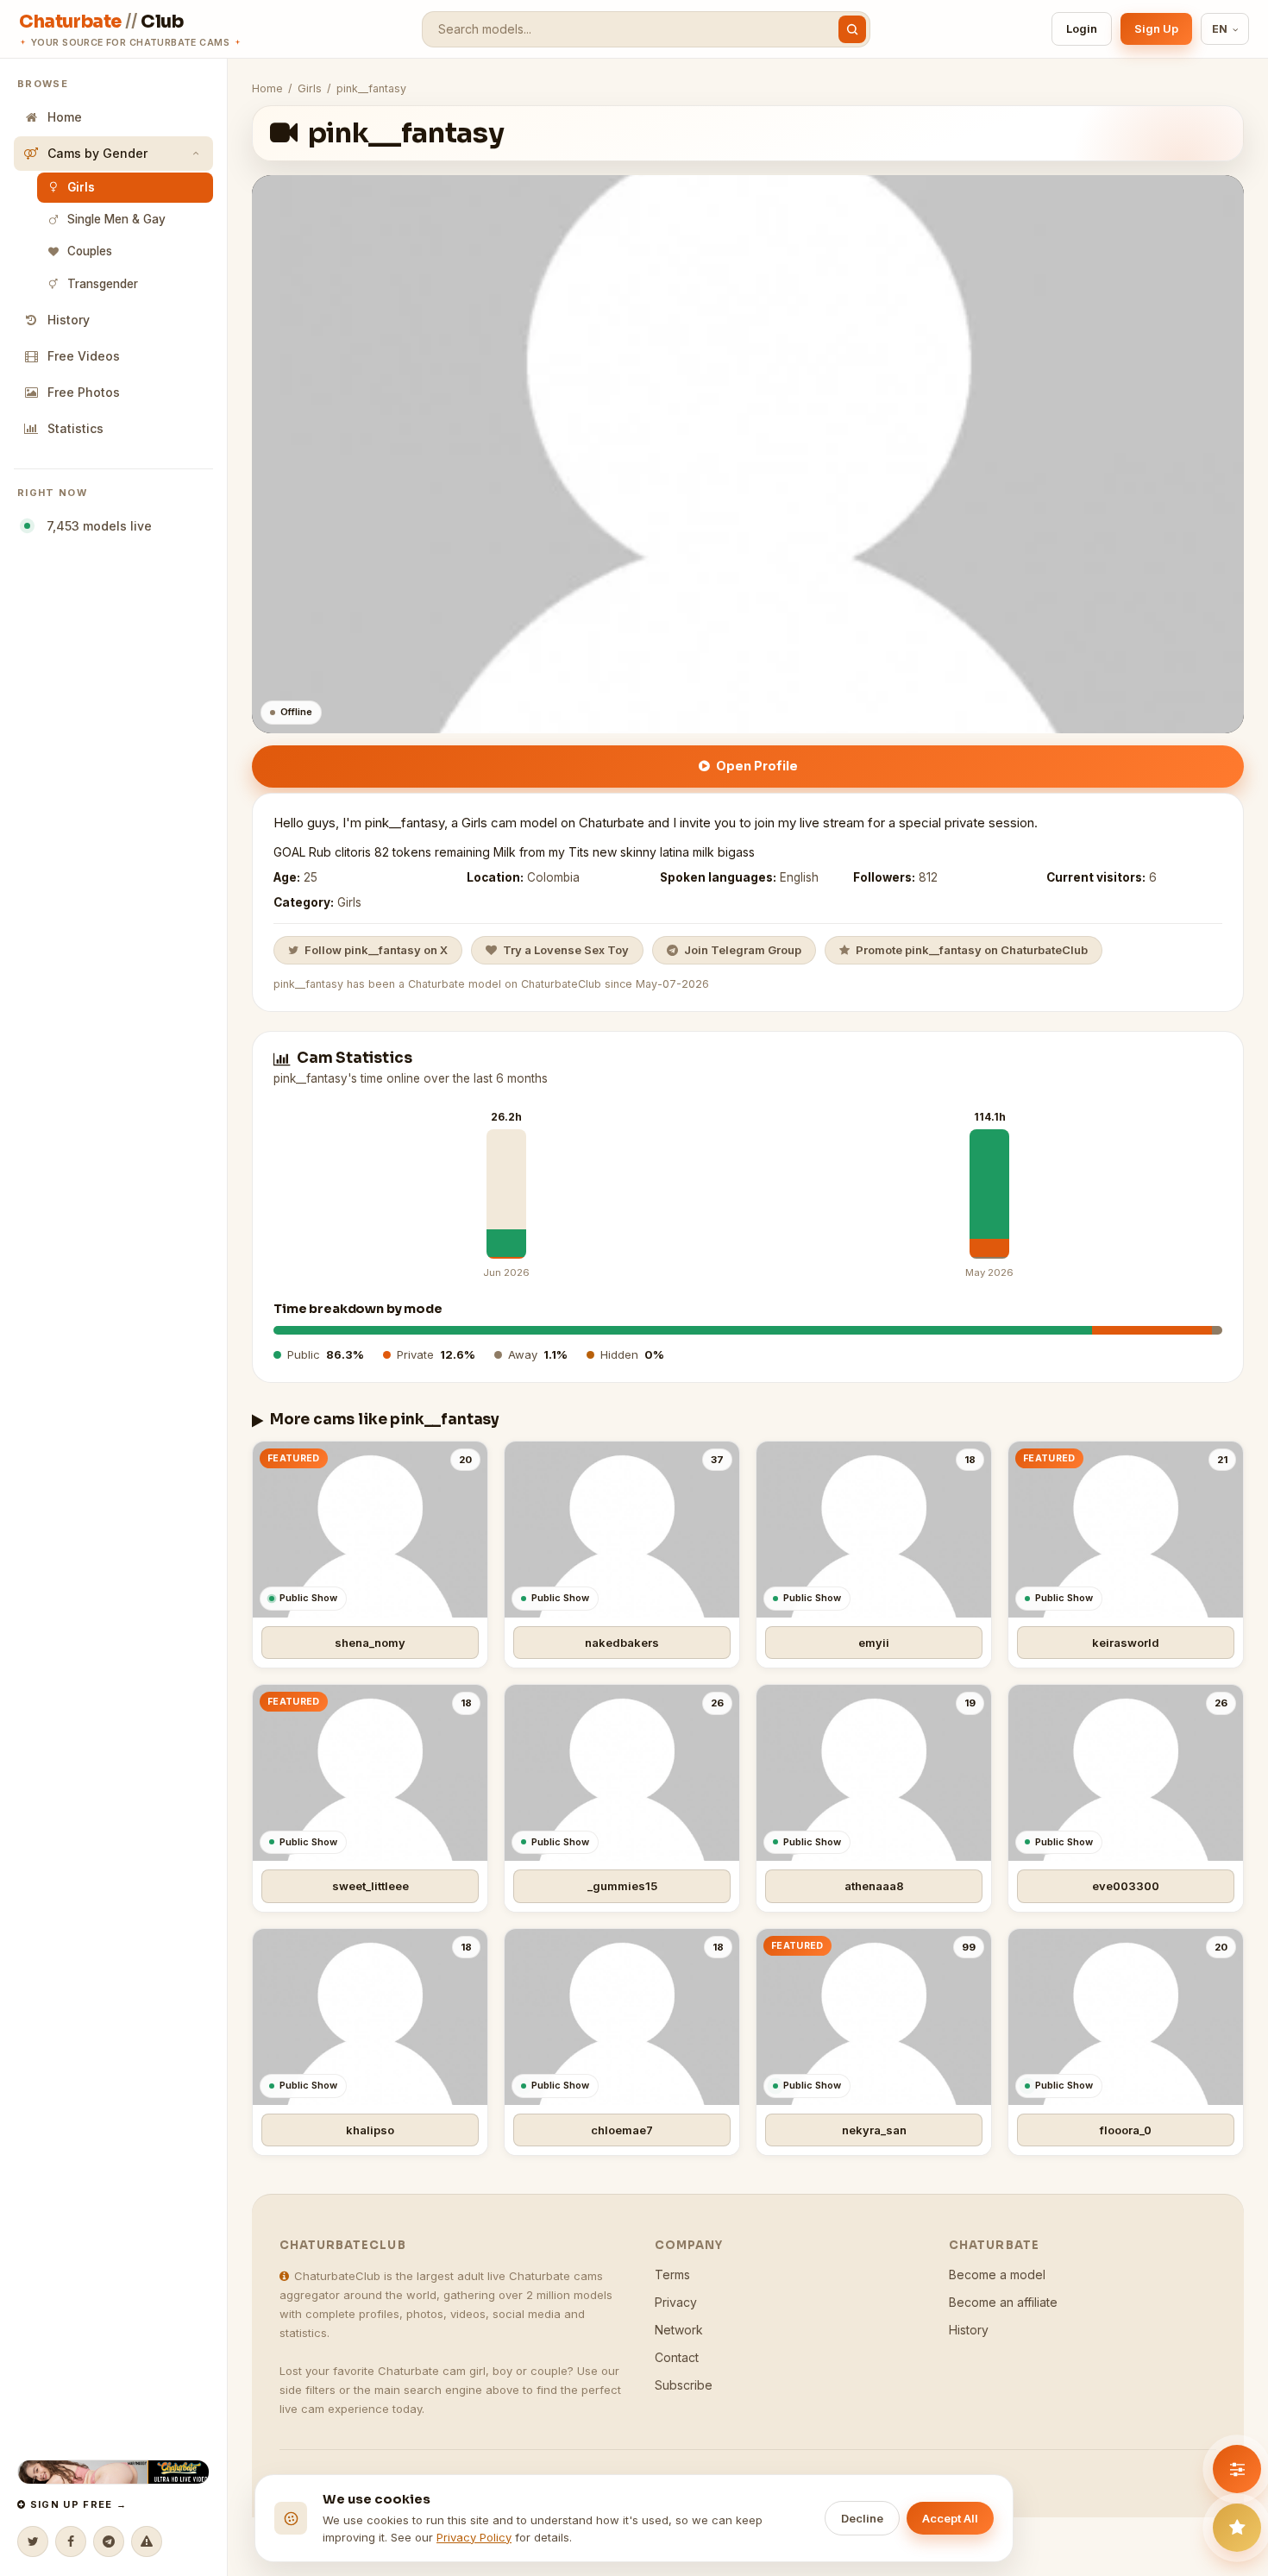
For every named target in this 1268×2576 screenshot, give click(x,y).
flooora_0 (1126, 2130)
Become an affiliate (1003, 2302)
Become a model (997, 2274)
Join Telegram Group (743, 950)
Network (679, 2330)
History (69, 320)
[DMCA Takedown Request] (147, 2541)
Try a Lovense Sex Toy (566, 950)
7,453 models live (96, 526)
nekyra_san (874, 2130)
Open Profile (757, 766)
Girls (81, 187)
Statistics (75, 428)
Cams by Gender (97, 153)
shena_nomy (370, 1643)
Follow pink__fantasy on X (376, 950)
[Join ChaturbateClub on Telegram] (109, 2541)
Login (1082, 28)
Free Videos (84, 356)
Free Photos (84, 392)
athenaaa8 (874, 1886)
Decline (862, 2518)
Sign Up (1156, 28)
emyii (874, 1643)
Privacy (676, 2302)
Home (65, 117)
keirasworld (1126, 1643)
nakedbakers (622, 1643)
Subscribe (684, 2385)
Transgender (103, 284)
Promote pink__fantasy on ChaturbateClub (972, 950)
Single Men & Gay (116, 219)
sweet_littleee (370, 1886)
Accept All (950, 2518)
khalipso (370, 2130)
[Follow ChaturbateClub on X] (33, 2541)
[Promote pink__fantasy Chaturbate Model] (1237, 2528)
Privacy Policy (474, 2537)
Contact (677, 2357)
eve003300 (1126, 1886)
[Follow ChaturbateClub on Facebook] (71, 2541)
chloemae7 (622, 2130)
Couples (90, 251)
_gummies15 (622, 1886)
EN (1220, 29)
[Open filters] (1237, 2469)
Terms (672, 2274)
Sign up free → (76, 2504)
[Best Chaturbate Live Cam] (113, 2472)
